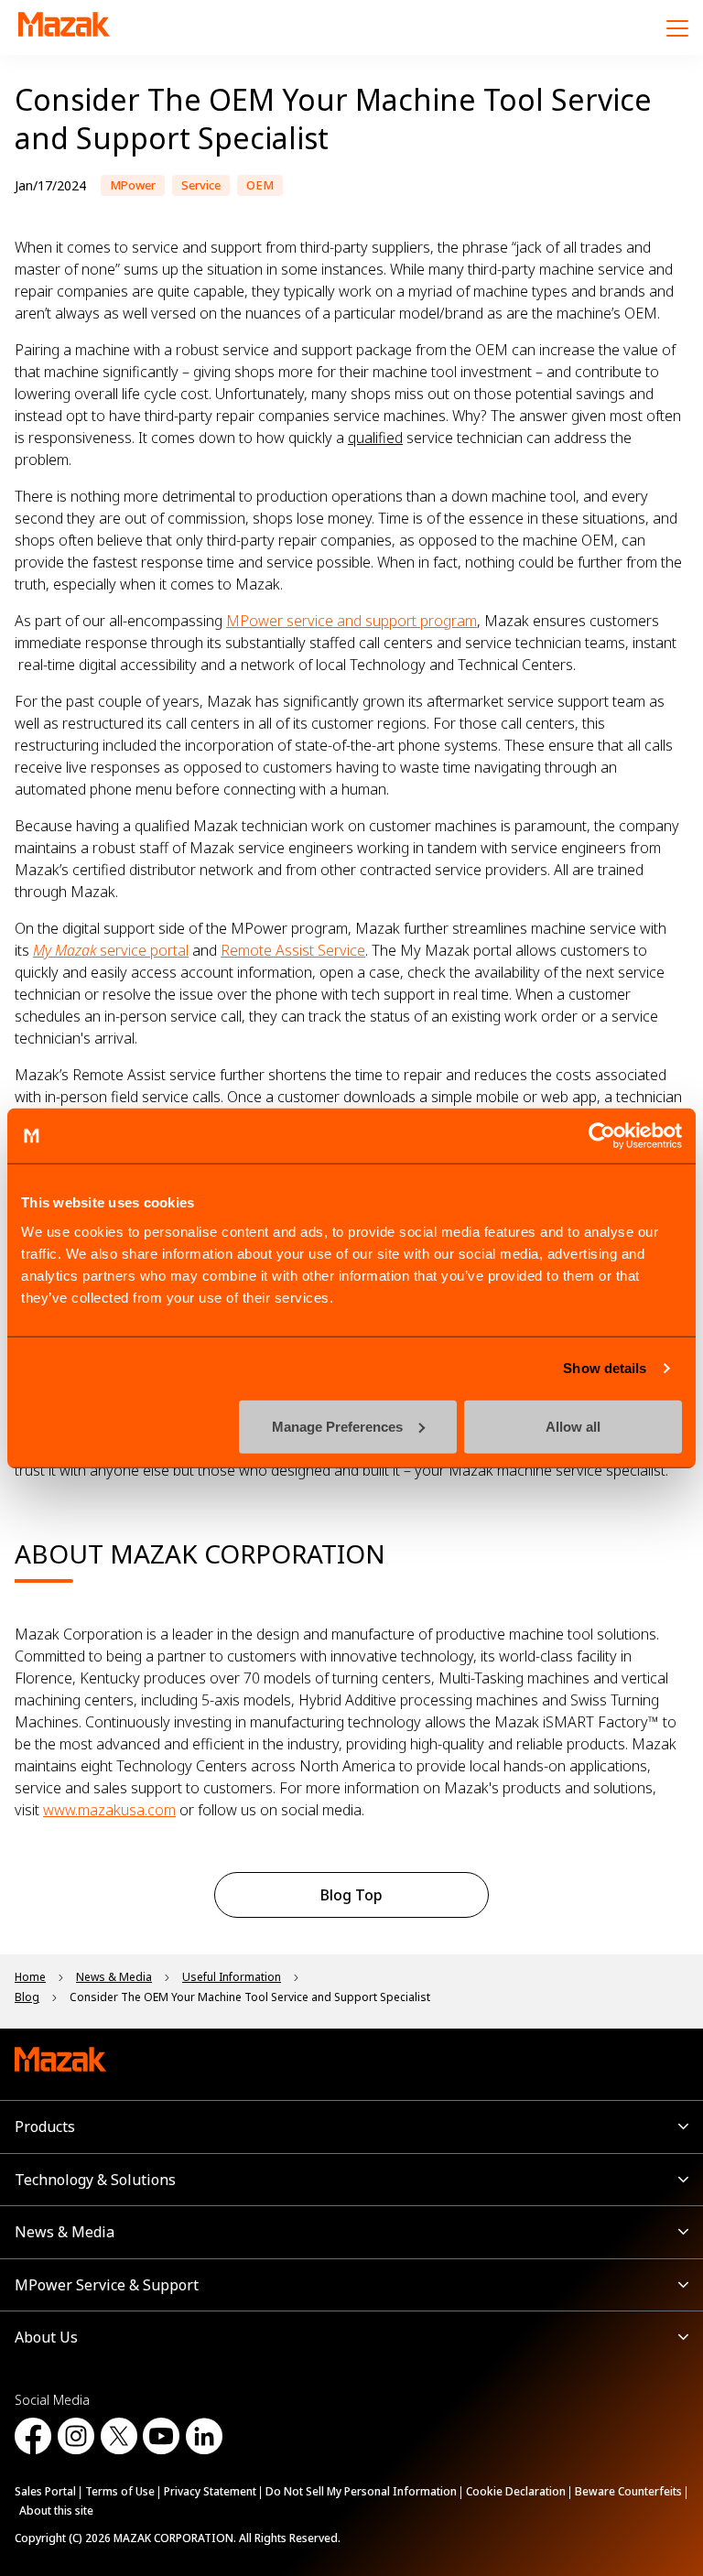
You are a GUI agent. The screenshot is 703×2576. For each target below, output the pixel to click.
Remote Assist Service (293, 950)
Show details (605, 1368)
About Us (46, 2337)
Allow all (573, 1426)
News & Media (65, 2232)
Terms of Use (120, 2491)
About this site (56, 2511)
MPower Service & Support (107, 2285)
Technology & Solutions (95, 2180)
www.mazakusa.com (109, 1810)
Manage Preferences (337, 1426)
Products (45, 2127)
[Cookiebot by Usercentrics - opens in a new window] (602, 1136)
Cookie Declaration (516, 2491)
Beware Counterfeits (628, 2491)
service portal (111, 950)
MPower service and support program (351, 621)
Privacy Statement (210, 2491)
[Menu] (677, 27)
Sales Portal (45, 2491)
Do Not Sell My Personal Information (361, 2491)
